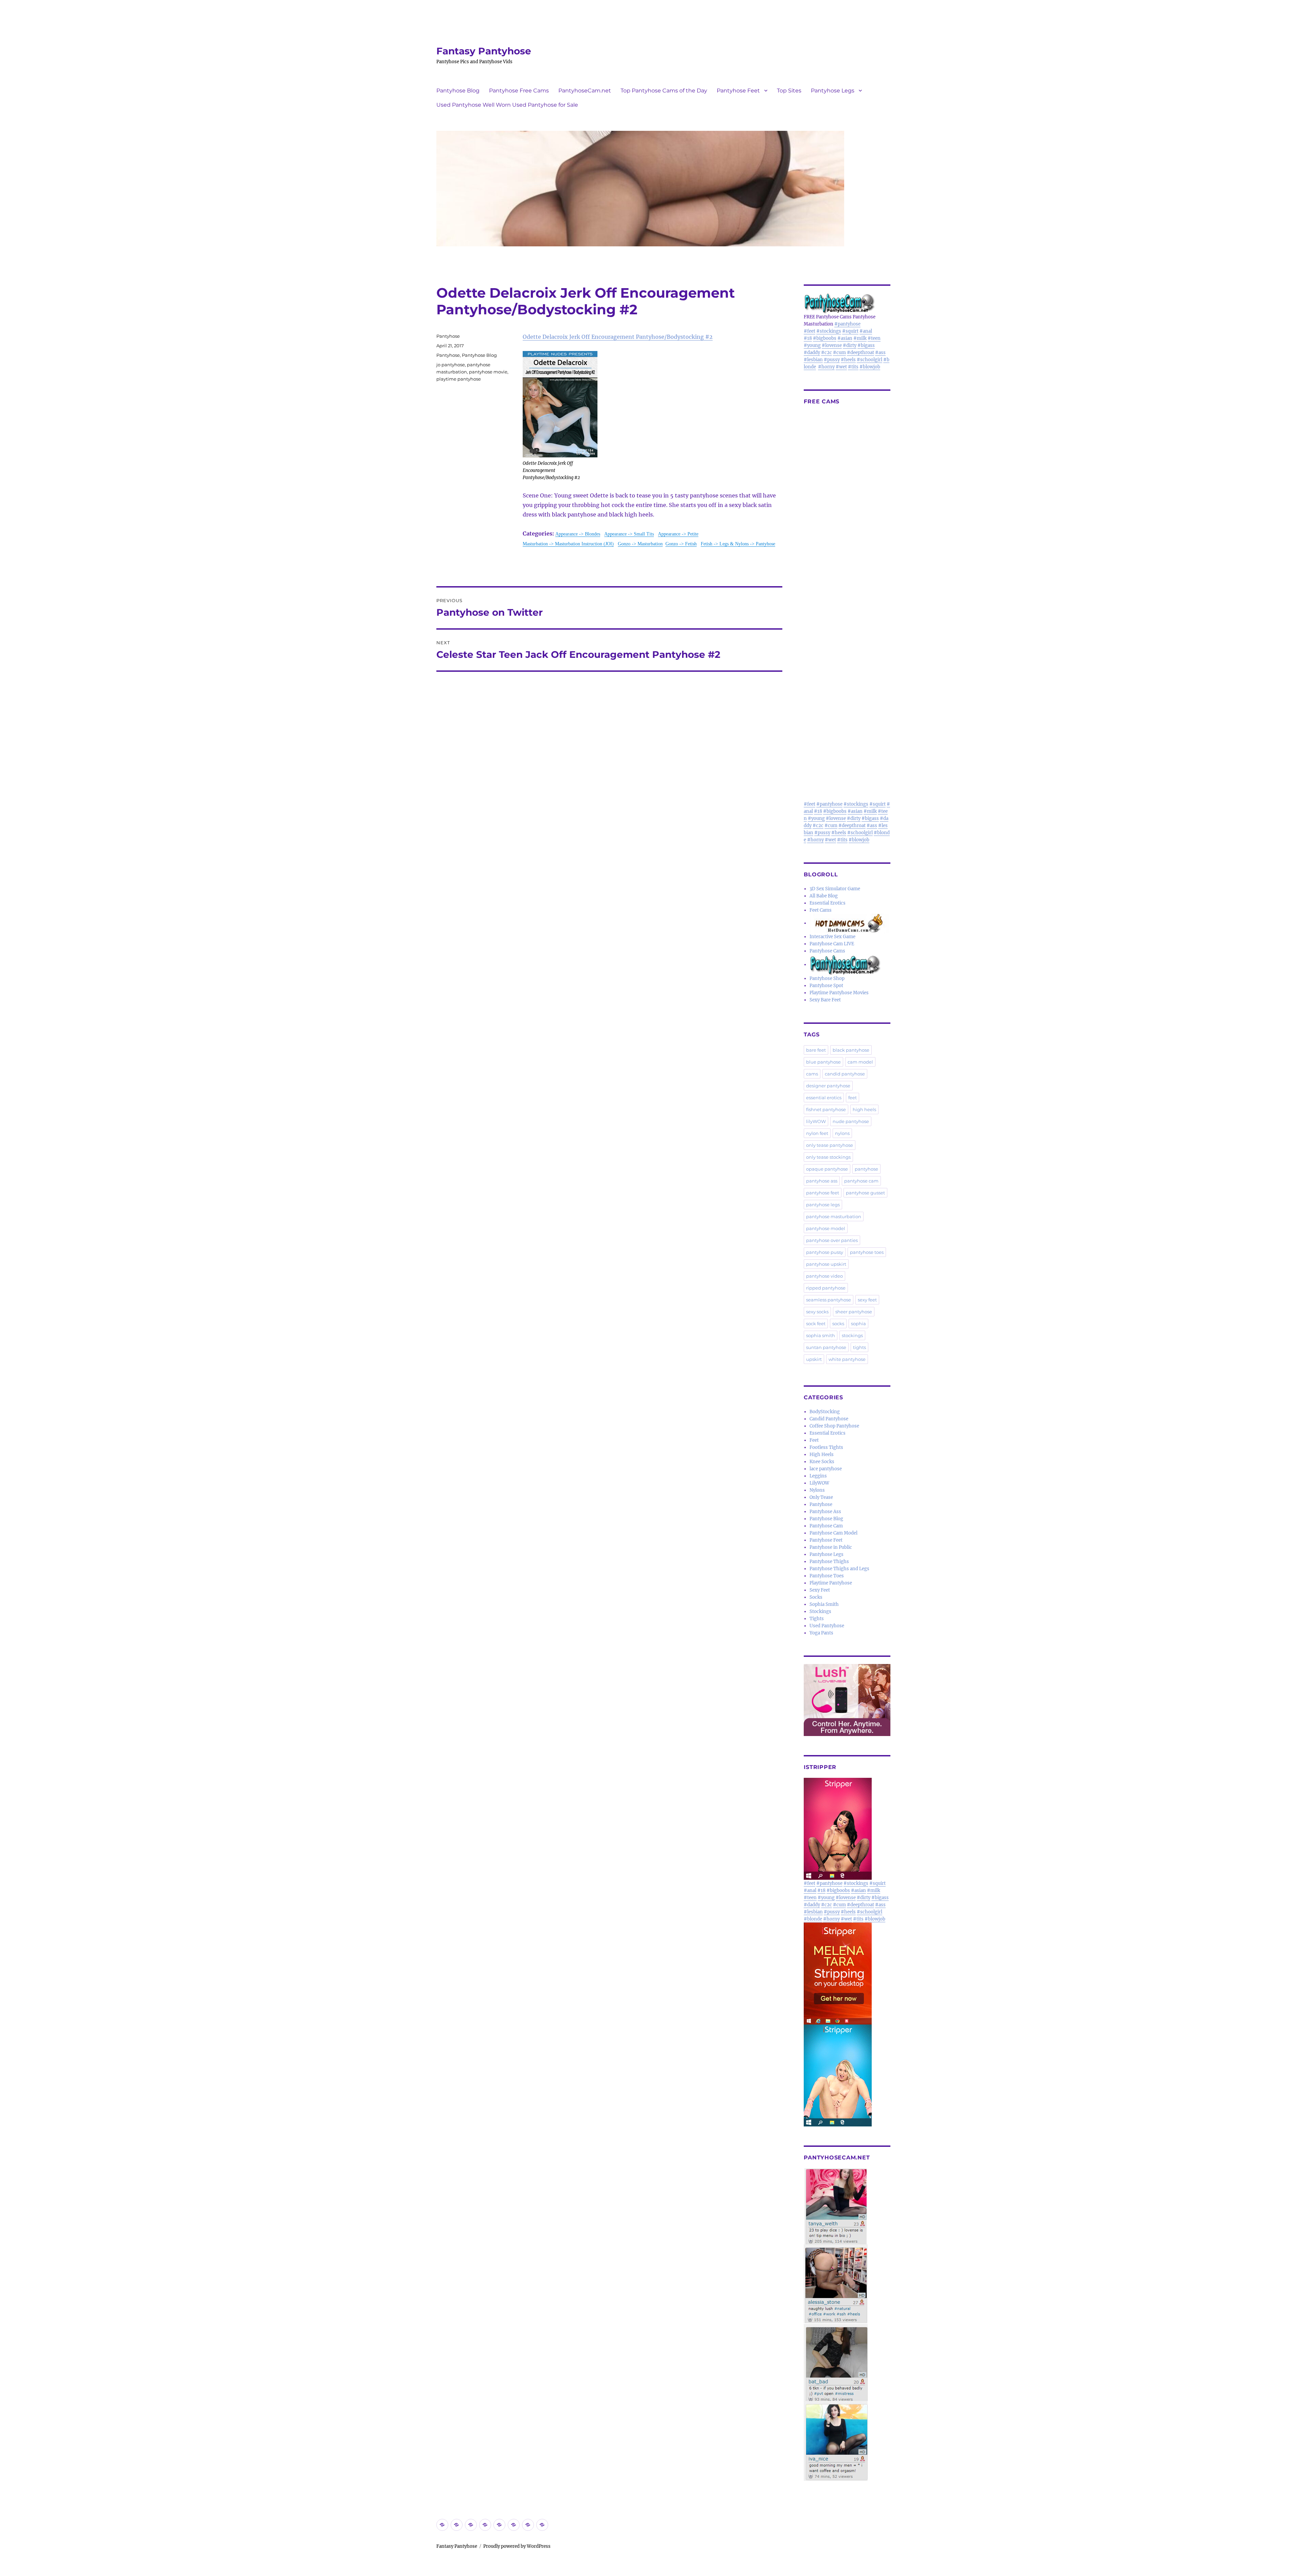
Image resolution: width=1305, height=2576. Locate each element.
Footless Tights (826, 1447)
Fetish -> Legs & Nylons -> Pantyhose (738, 544)
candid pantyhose (845, 1074)
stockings (852, 1335)
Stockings (820, 1611)
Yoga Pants (821, 1633)
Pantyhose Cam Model (833, 1533)
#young (812, 345)
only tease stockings (828, 1157)
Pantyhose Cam (826, 1526)
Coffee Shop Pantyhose (834, 1426)
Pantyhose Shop (827, 978)
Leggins (818, 1476)
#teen (874, 338)
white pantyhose (847, 1359)
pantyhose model (826, 1228)
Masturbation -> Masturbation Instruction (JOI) (568, 544)
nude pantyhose (851, 1121)
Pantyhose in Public (831, 1547)
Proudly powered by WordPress (517, 2546)
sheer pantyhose (854, 1312)
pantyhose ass (822, 1181)
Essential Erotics (828, 903)
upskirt (814, 1359)
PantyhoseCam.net (585, 91)
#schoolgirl (869, 360)
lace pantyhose (826, 1469)
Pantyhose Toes (827, 1576)
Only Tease (821, 1497)
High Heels (822, 1455)
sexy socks (817, 1312)
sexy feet (867, 1300)
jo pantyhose (451, 365)
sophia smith (821, 1335)
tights (859, 1347)
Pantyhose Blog (458, 91)
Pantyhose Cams (827, 951)
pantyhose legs (823, 1205)
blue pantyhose (823, 1062)
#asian (845, 338)
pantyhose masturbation (834, 1216)
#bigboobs (825, 338)
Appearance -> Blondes (578, 534)
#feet (810, 331)
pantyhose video (824, 1276)
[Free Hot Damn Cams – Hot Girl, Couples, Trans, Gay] (850, 923)
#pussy (832, 360)
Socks (816, 1597)
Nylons (817, 1490)
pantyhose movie (488, 372)
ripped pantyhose (826, 1288)
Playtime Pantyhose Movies (839, 993)
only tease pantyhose (830, 1145)
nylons (842, 1133)
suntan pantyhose (826, 1347)
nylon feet (817, 1133)
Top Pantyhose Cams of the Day (664, 91)
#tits (853, 367)
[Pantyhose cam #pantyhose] (845, 965)
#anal (866, 331)
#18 (808, 338)
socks (838, 1324)
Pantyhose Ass (825, 1512)
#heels (848, 360)
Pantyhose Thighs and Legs (839, 1569)
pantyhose (866, 1169)
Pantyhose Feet (738, 91)
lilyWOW (816, 1121)
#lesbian (813, 360)
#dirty (850, 345)
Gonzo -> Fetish (681, 544)
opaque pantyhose (827, 1169)
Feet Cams (821, 910)
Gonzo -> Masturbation (640, 544)
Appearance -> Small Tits (629, 534)
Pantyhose (448, 336)
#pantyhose (847, 324)
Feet (814, 1440)
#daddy (812, 353)
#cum (839, 353)
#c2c (826, 353)
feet (852, 1098)
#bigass (866, 345)
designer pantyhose (828, 1086)
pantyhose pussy (825, 1252)
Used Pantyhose (827, 1626)
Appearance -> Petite (678, 534)
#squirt (850, 331)
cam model (860, 1062)
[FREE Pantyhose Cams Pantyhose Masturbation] (847, 303)
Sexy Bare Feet (825, 1000)
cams (812, 1074)
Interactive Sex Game (832, 937)
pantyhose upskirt (826, 1264)
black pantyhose (851, 1050)
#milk (860, 338)
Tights (817, 1619)
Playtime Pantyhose (831, 1583)
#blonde (813, 1919)
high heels (864, 1109)
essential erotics (824, 1098)
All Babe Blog (824, 896)
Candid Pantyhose (829, 1419)
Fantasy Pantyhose (484, 51)
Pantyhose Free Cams (519, 91)
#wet (841, 367)
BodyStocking (825, 1412)
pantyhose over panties (832, 1240)
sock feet (816, 1324)
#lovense (832, 345)
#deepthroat (860, 353)
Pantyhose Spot (826, 986)
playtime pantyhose (459, 379)
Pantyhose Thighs (829, 1562)
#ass (880, 353)
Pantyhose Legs (833, 91)
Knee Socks (822, 1462)
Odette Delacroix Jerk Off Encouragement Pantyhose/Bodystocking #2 (618, 337)
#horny (826, 367)
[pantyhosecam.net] (847, 2325)
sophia (858, 1324)
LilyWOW (819, 1483)
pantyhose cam (861, 1181)
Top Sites (789, 91)
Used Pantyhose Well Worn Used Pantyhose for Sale (507, 105)
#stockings (829, 331)
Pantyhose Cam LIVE (832, 944)
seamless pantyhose (829, 1300)
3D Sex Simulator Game (835, 889)
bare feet (816, 1050)
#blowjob (870, 367)
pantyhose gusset (865, 1193)
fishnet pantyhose (826, 1109)
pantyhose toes (867, 1252)
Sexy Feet (820, 1590)
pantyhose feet (823, 1193)
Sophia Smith (824, 1604)
